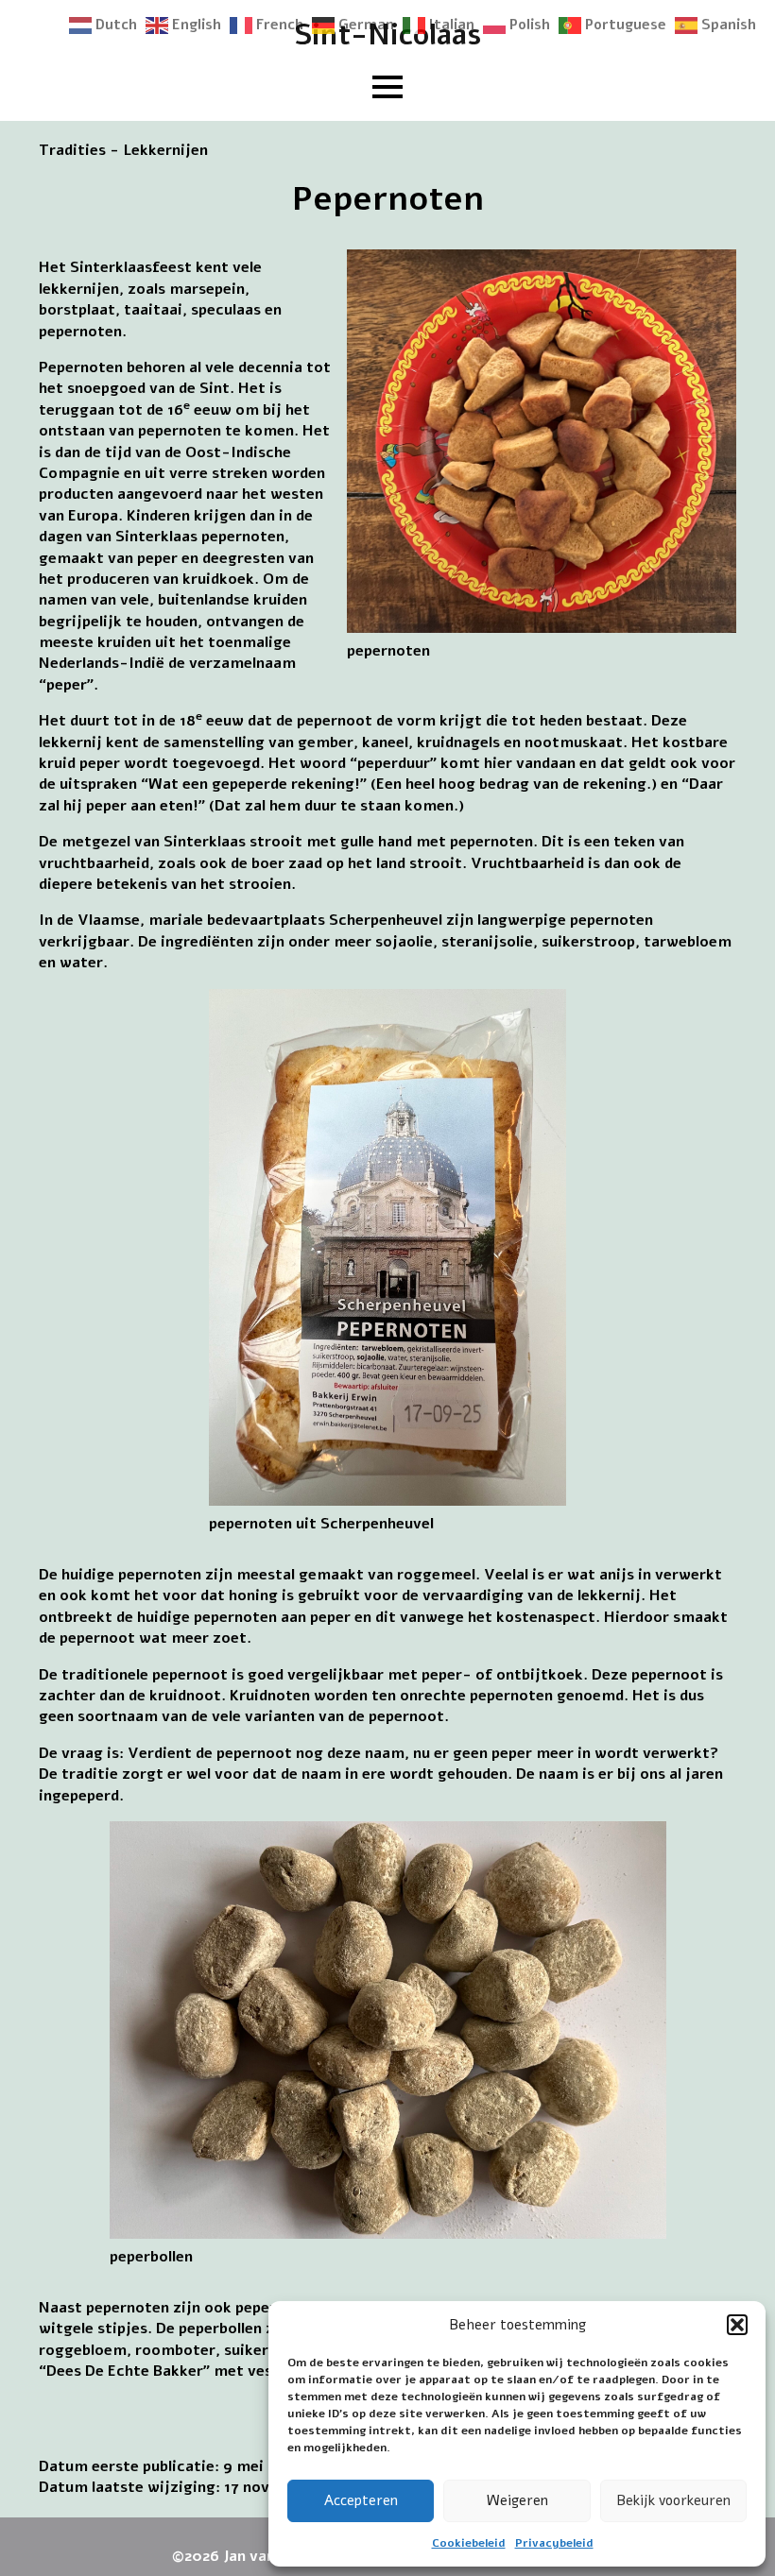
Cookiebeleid (469, 2543)
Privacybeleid (554, 2543)
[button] (737, 2325)
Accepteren (361, 2500)
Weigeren (517, 2500)
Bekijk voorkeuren (673, 2500)
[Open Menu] (387, 87)
